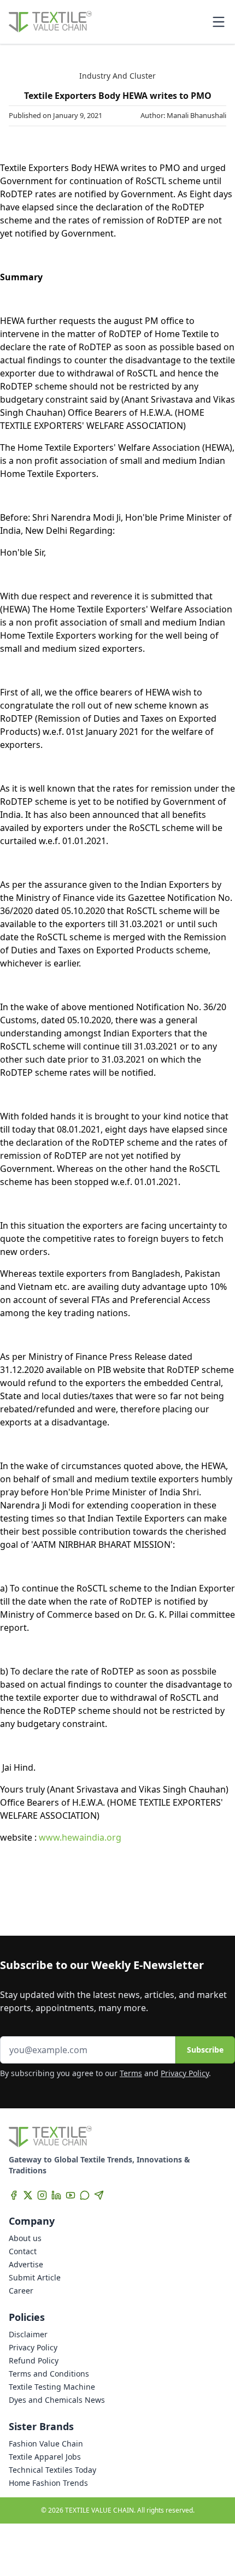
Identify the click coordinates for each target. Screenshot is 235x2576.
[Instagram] (42, 2195)
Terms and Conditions (49, 2374)
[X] (28, 2195)
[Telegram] (99, 2195)
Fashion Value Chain (46, 2444)
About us (25, 2238)
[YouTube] (70, 2195)
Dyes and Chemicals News (57, 2400)
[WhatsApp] (85, 2195)
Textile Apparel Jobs (45, 2457)
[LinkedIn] (56, 2195)
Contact (23, 2251)
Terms (131, 2073)
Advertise (26, 2264)
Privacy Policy (185, 2073)
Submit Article (35, 2277)
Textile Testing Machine (52, 2387)
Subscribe (205, 2050)
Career (21, 2291)
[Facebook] (14, 2195)
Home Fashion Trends (48, 2483)
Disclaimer (28, 2334)
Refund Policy (34, 2360)
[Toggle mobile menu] (219, 22)
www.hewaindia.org (80, 1837)
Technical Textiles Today (52, 2470)
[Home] (50, 22)
